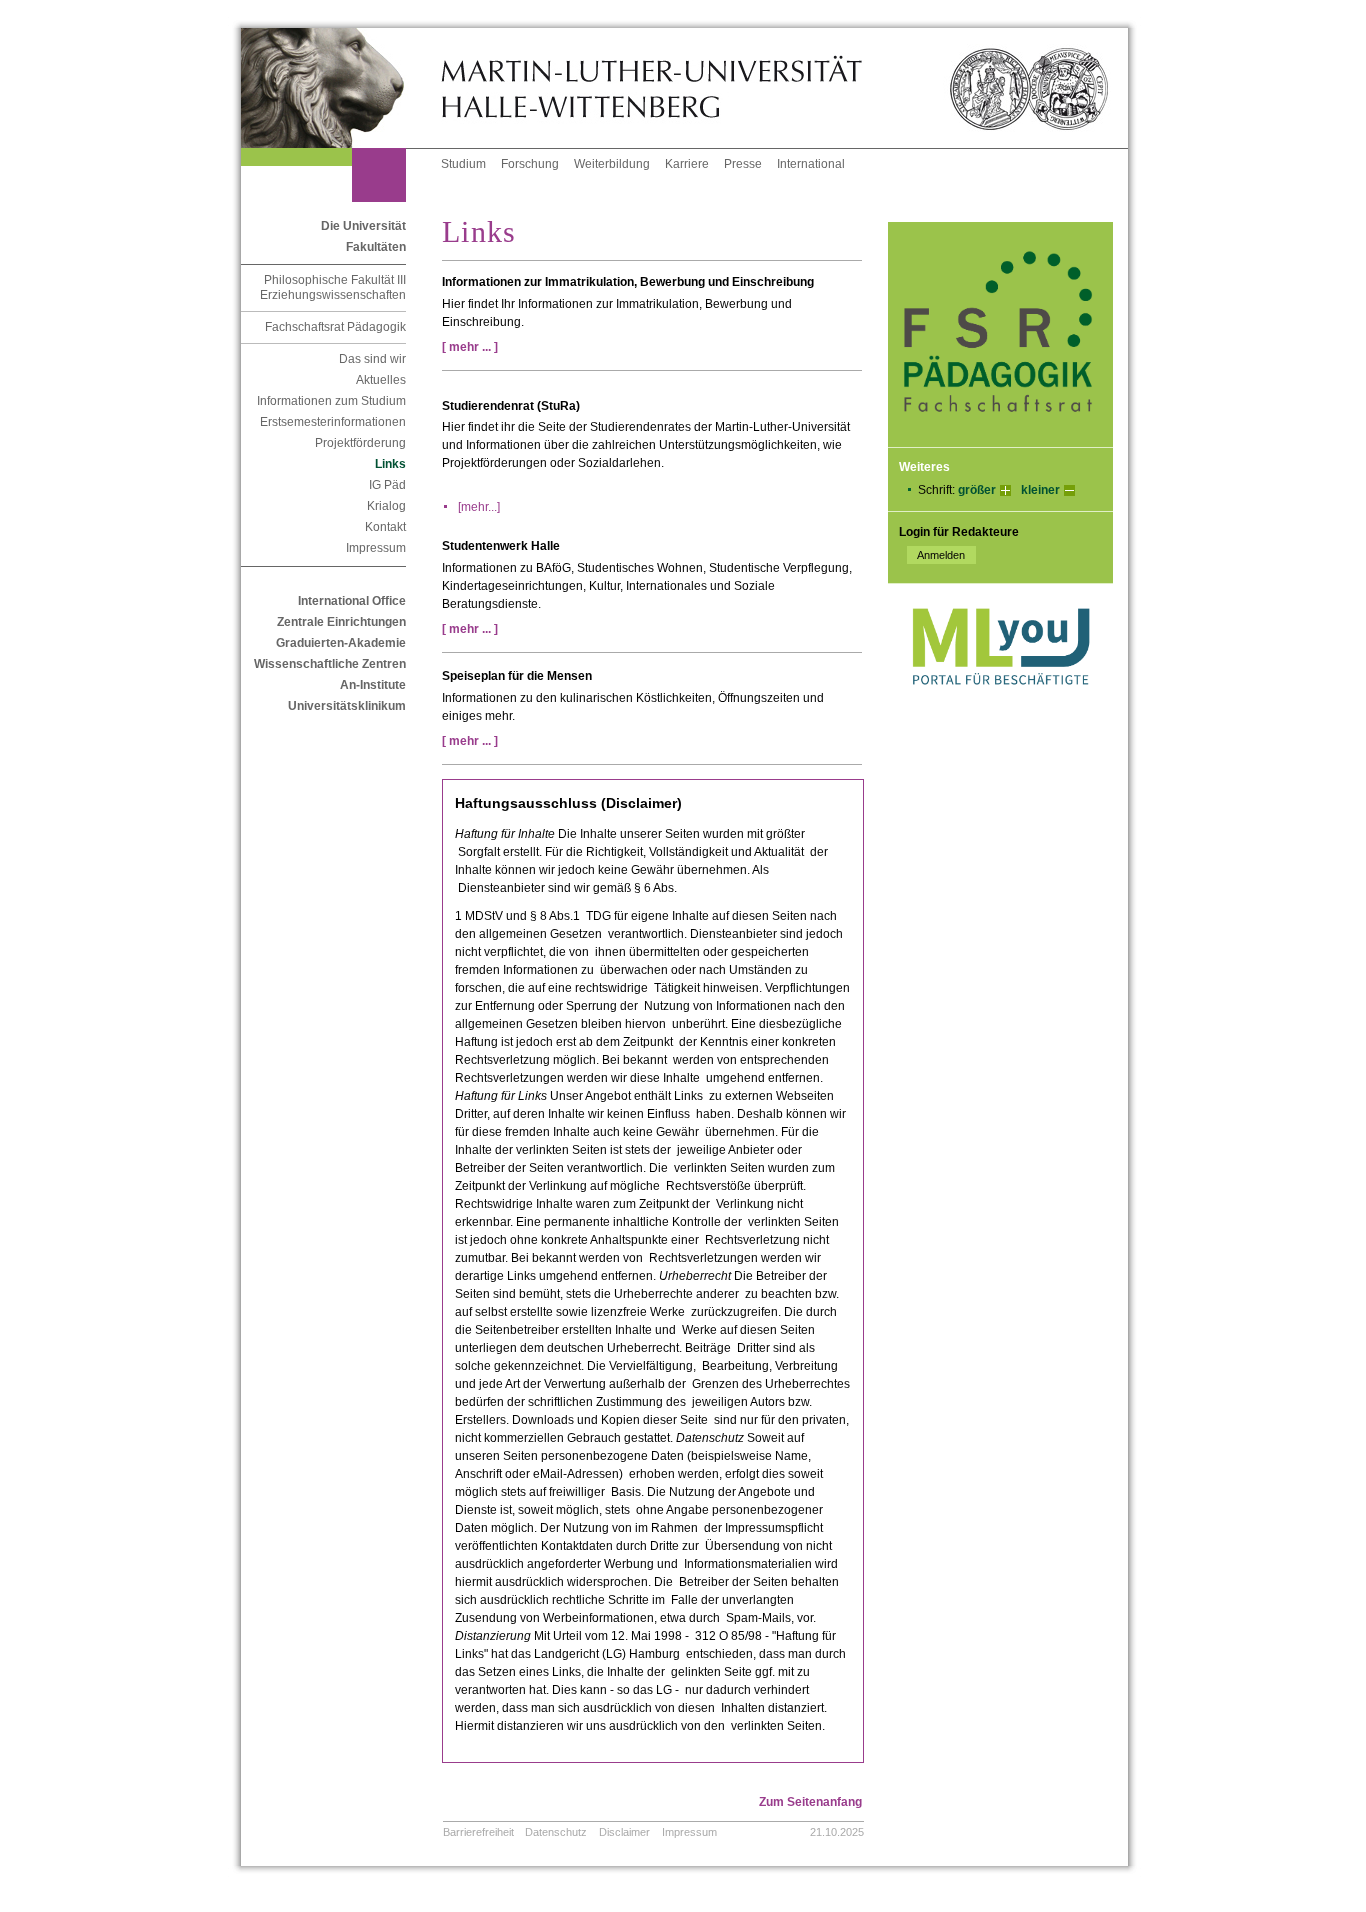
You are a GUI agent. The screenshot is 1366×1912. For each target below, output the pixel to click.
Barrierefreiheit (478, 1832)
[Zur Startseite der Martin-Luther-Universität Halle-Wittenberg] (341, 88)
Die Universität (363, 226)
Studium (463, 164)
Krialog (386, 506)
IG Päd (387, 485)
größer (977, 490)
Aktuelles (381, 380)
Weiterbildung (612, 164)
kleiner (1040, 490)
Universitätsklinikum (347, 706)
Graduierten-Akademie (341, 643)
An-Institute (373, 685)
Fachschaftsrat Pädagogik (335, 327)
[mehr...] (479, 507)
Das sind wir (372, 359)
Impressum (376, 548)
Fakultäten (376, 247)
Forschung (530, 164)
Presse (743, 164)
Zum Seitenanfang (810, 1802)
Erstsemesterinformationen (333, 422)
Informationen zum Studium (331, 401)
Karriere (687, 164)
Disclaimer (624, 1832)
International (811, 164)
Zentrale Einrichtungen (341, 622)
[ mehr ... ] (474, 347)
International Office (352, 601)
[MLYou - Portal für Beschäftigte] (1000, 705)
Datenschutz (556, 1832)
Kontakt (385, 527)
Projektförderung (360, 443)
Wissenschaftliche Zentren (330, 664)
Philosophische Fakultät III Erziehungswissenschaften (333, 287)
